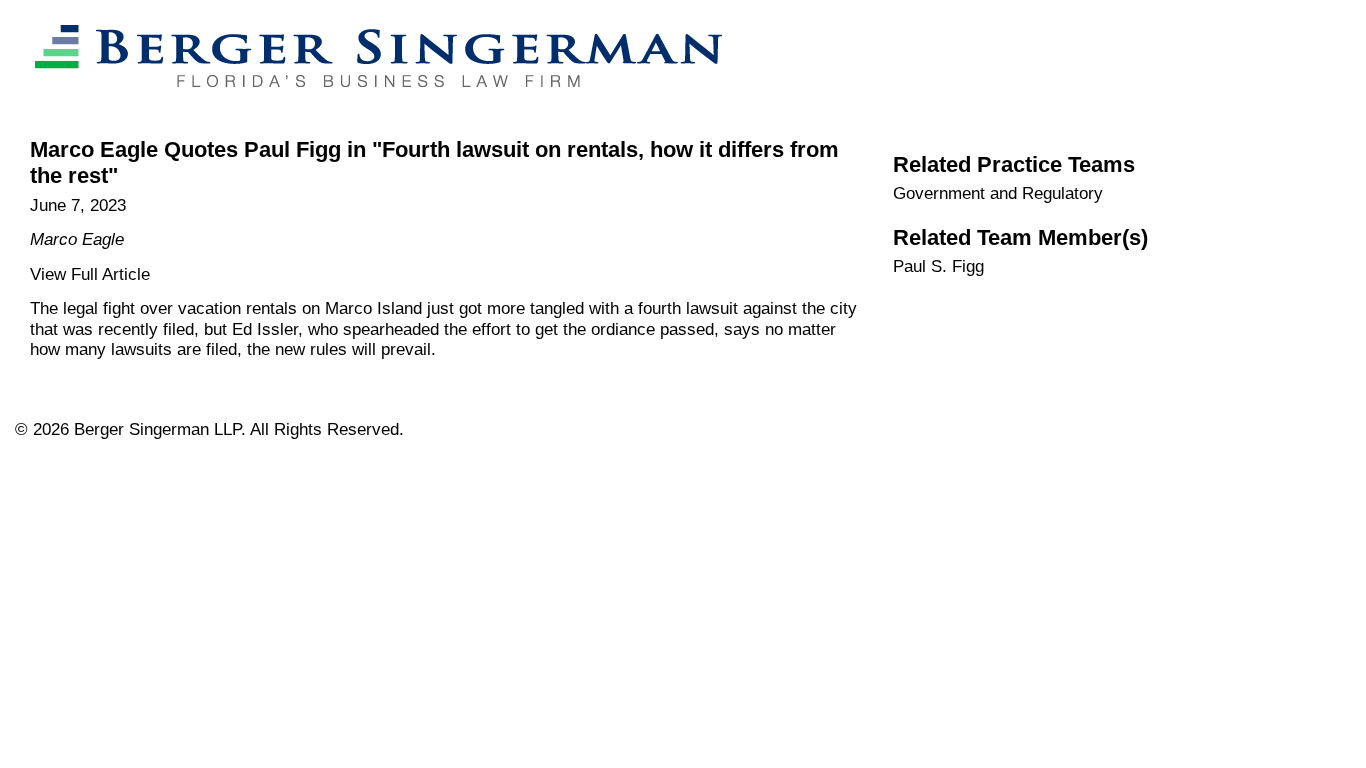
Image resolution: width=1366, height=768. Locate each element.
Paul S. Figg (938, 266)
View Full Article (90, 274)
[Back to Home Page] (368, 106)
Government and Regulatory (998, 193)
